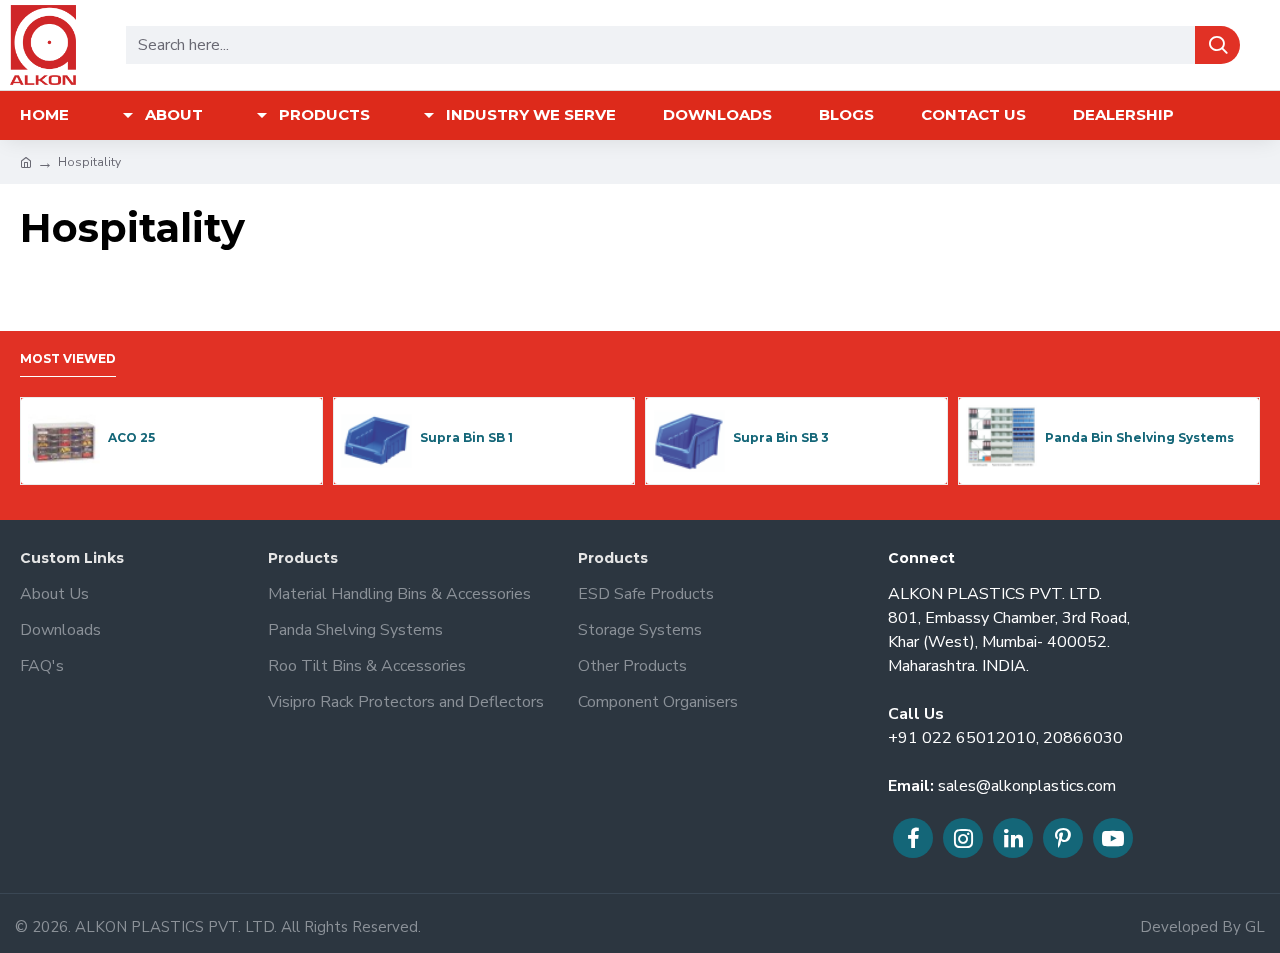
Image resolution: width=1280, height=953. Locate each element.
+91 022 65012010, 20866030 (1005, 738)
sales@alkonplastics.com (1027, 786)
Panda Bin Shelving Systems (1139, 437)
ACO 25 (131, 437)
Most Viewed (68, 358)
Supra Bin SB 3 (781, 437)
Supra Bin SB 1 (466, 437)
